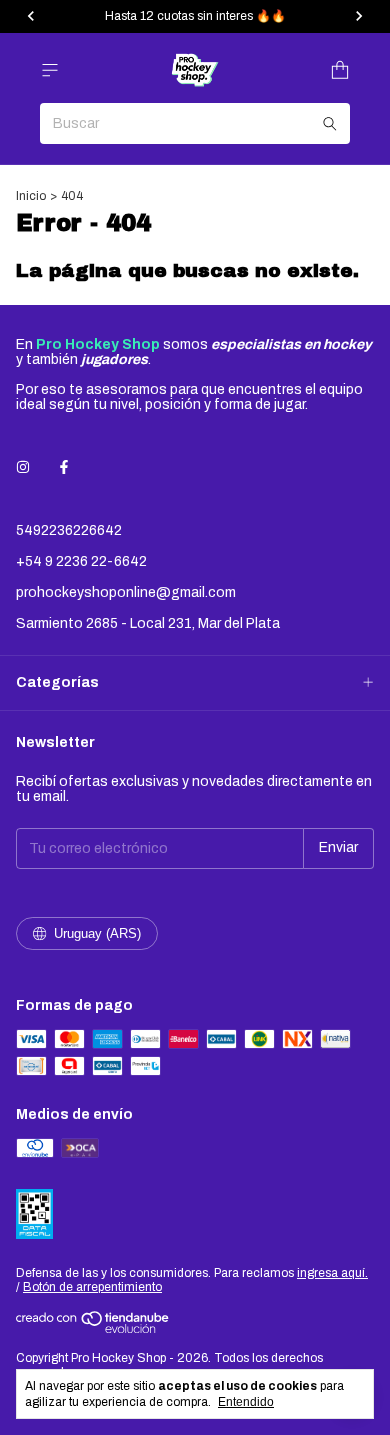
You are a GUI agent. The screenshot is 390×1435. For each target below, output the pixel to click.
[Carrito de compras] (340, 70)
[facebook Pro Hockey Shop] (64, 467)
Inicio (31, 196)
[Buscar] (330, 123)
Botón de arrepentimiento (92, 1287)
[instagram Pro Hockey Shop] (23, 467)
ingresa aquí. (332, 1273)
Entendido (246, 1402)
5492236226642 (69, 530)
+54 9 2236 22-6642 (81, 561)
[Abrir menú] (50, 70)
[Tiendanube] (93, 1329)
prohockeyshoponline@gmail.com (126, 592)
